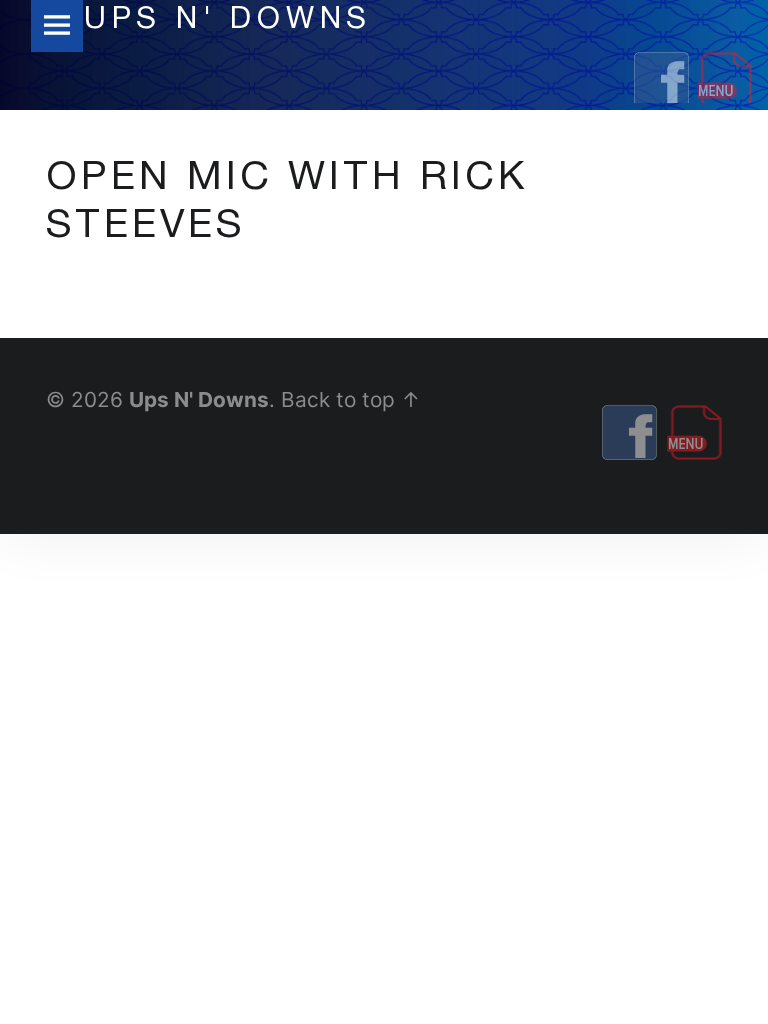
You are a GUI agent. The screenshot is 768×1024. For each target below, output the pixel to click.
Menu (57, 26)
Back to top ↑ (351, 399)
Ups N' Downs (199, 399)
